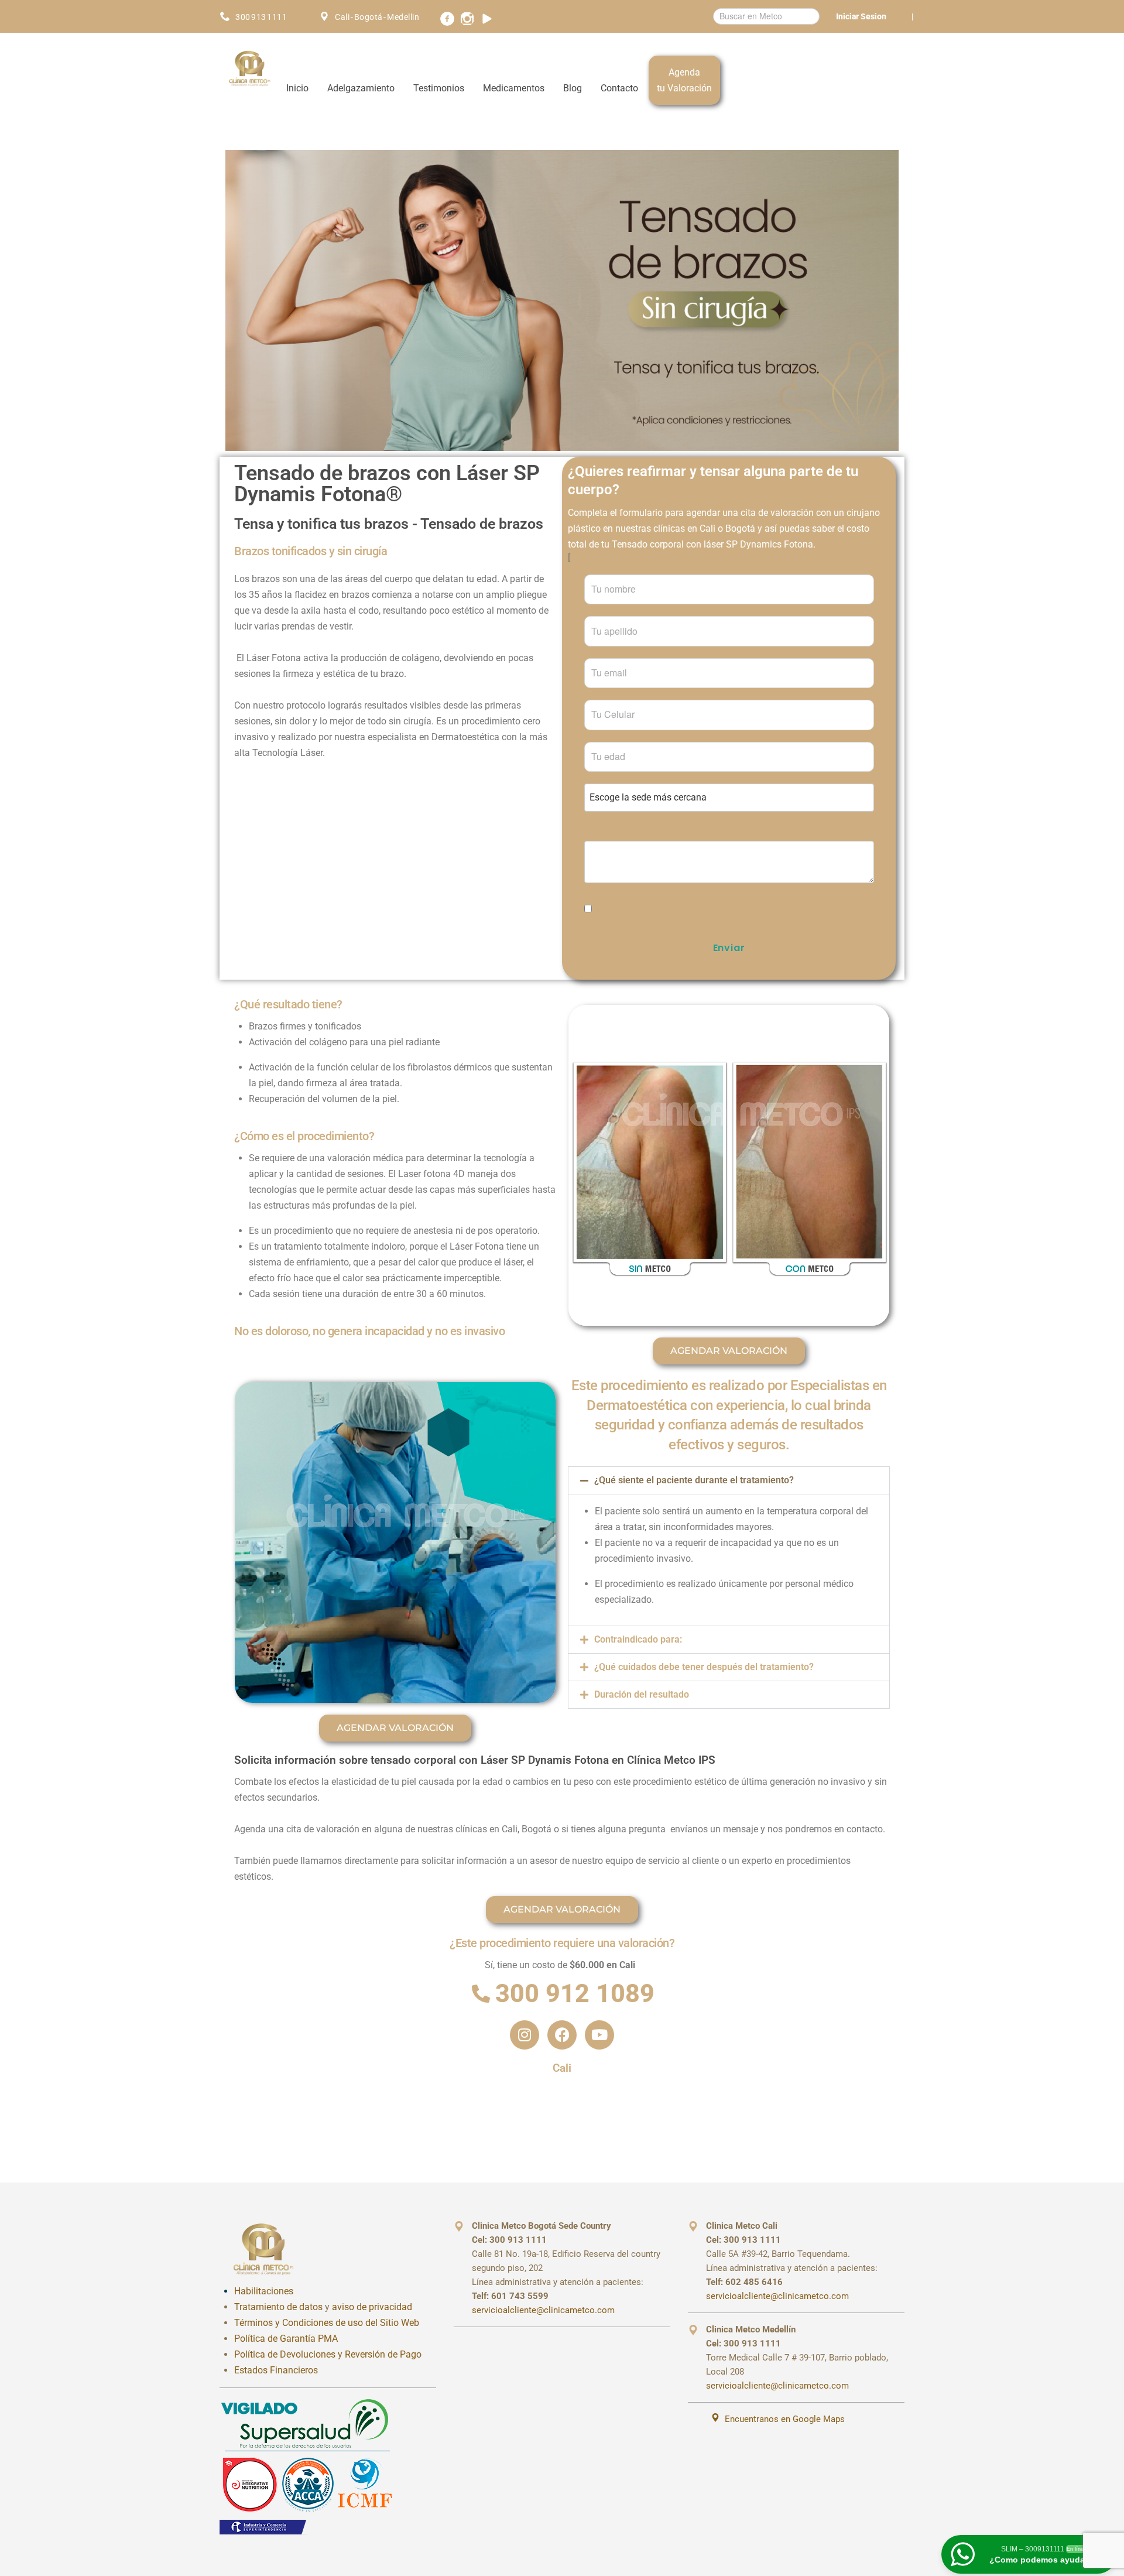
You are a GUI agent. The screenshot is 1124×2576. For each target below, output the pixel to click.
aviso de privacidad (372, 2307)
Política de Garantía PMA (286, 2339)
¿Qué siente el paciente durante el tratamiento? (694, 1480)
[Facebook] (562, 2035)
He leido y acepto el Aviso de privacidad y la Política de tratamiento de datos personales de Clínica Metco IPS (734, 906)
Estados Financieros (276, 2370)
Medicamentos (514, 88)
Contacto (619, 88)
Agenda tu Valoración (684, 80)
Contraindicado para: (638, 1639)
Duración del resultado (642, 1694)
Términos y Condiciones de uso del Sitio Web (327, 2323)
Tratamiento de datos (278, 2307)
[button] (729, 1480)
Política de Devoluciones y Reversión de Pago (328, 2354)
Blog (573, 88)
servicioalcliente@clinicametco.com (543, 2310)
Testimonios (439, 88)
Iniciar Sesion (861, 16)
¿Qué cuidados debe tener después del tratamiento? (704, 1667)
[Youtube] (599, 2035)
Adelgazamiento (361, 88)
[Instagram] (525, 2035)
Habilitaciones (264, 2291)
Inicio (297, 88)
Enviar (729, 948)
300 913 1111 (261, 17)
